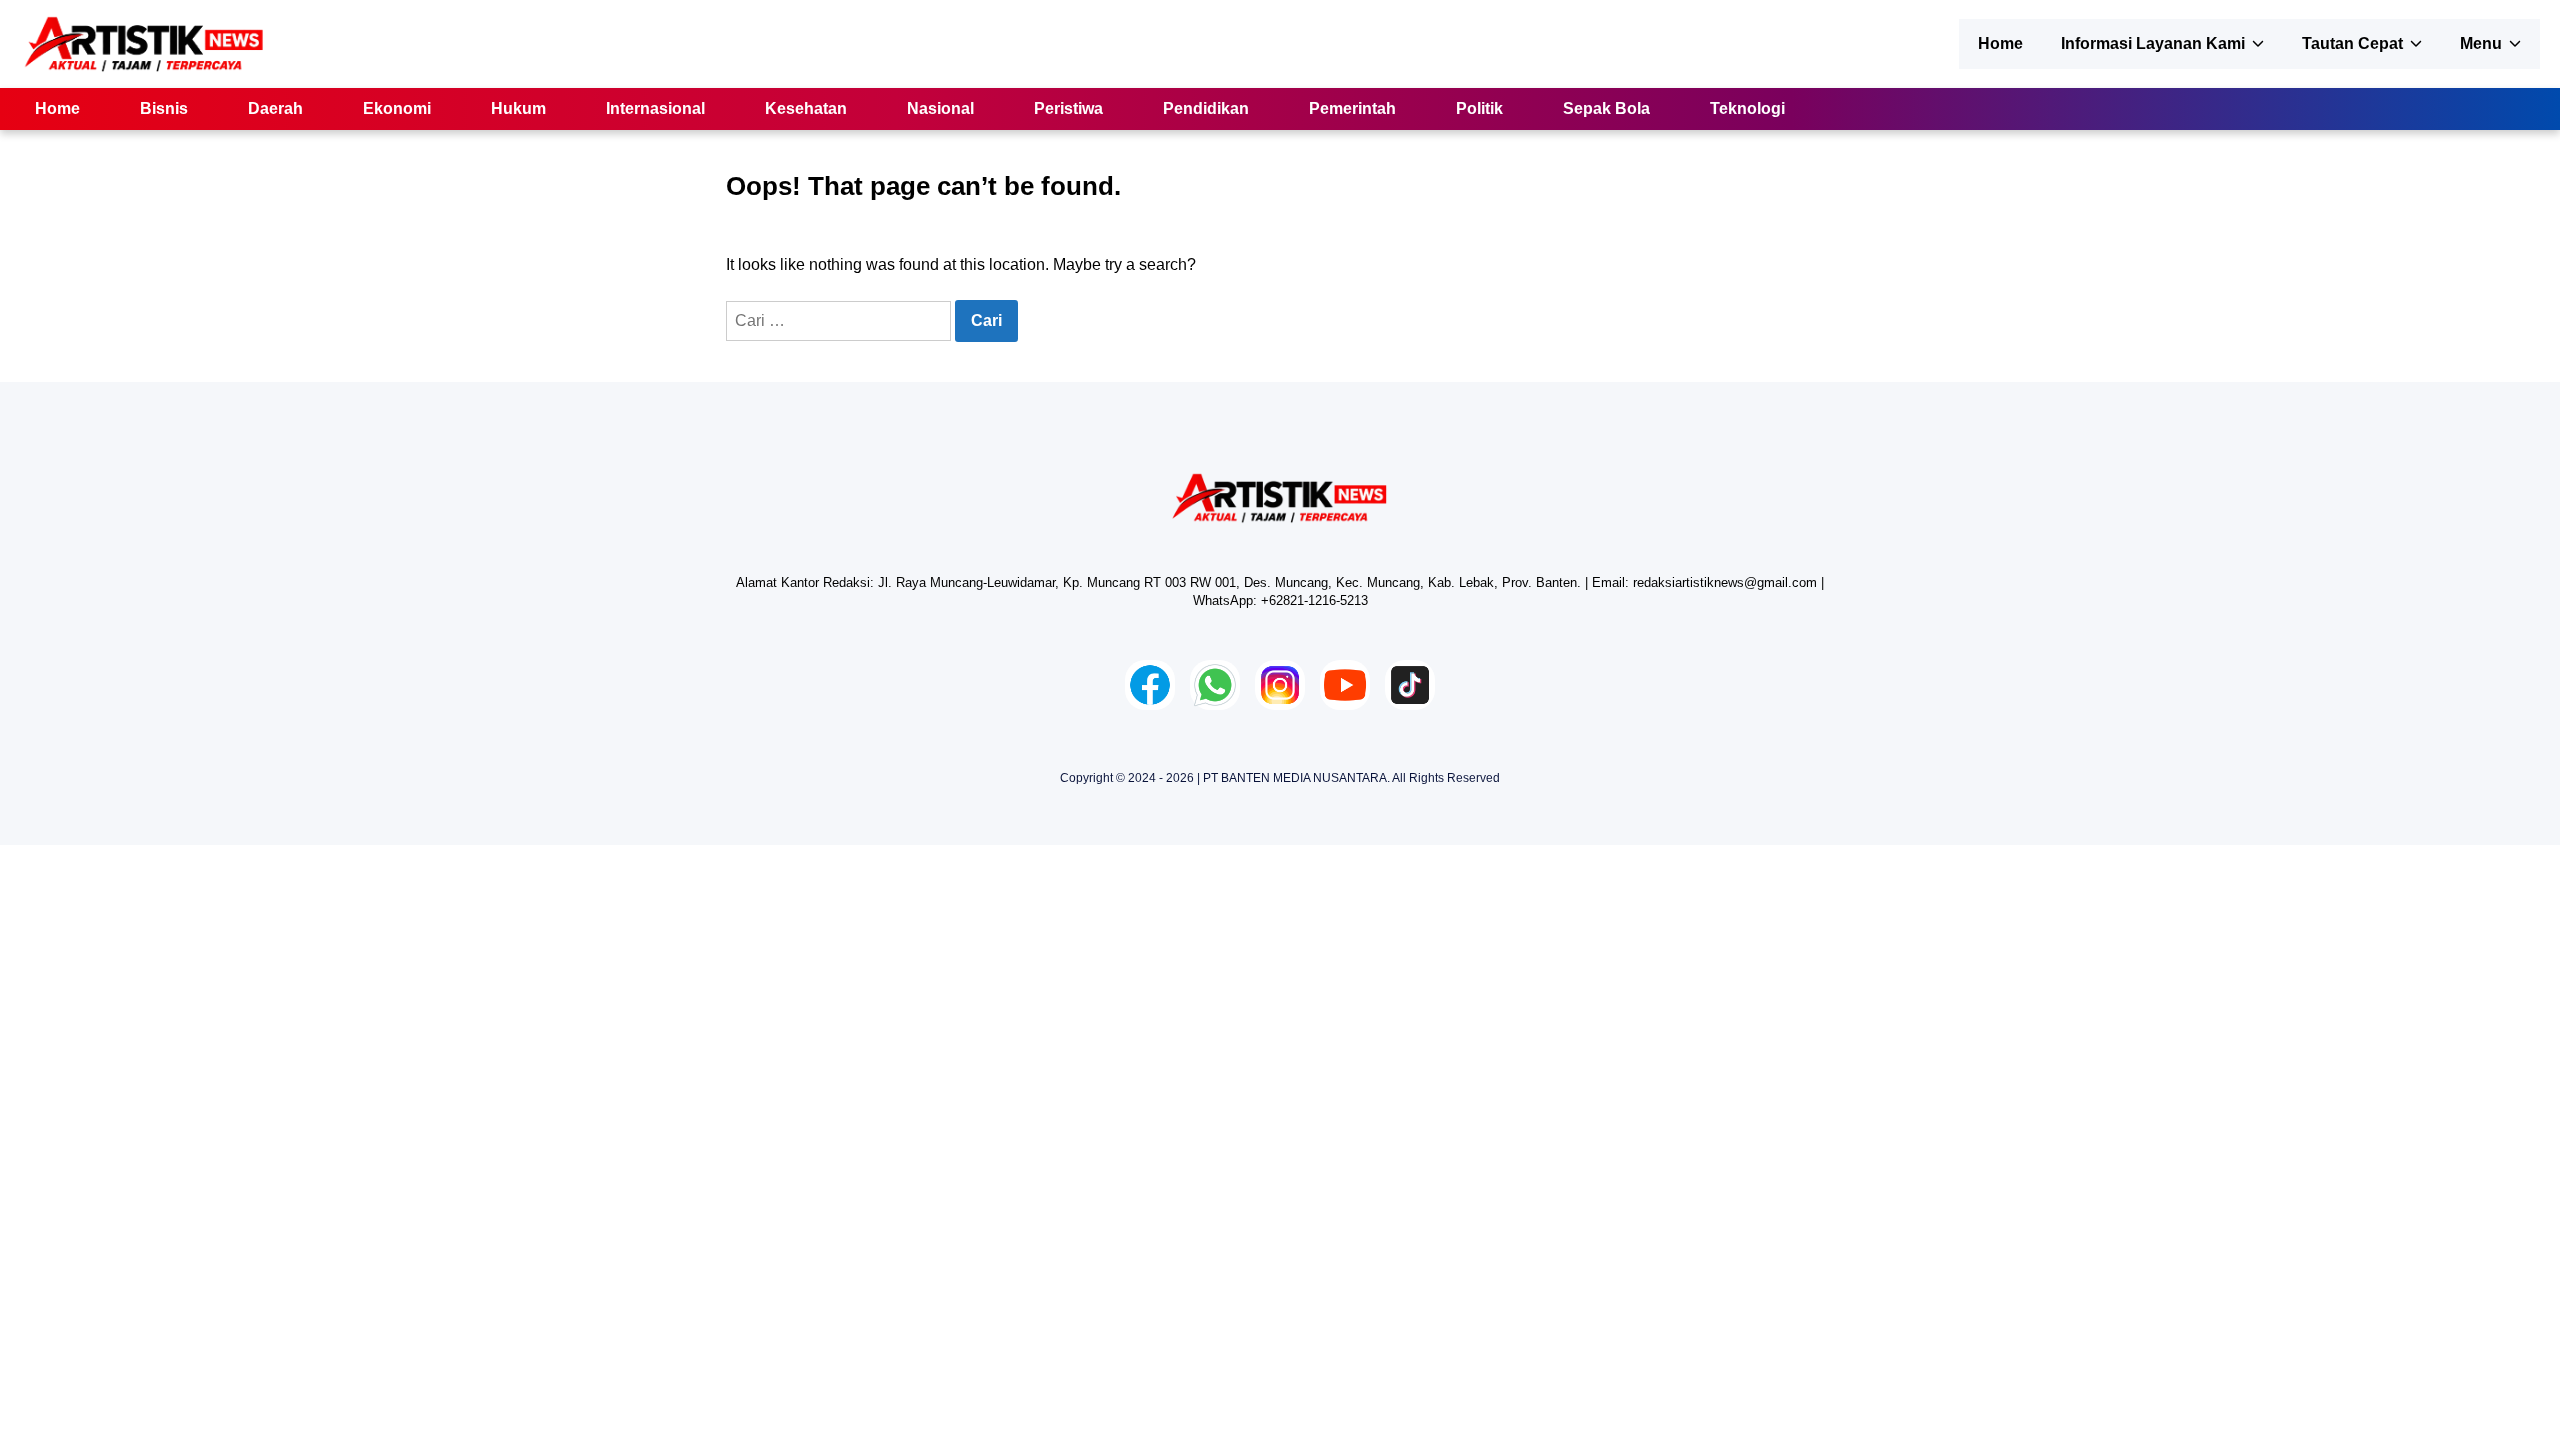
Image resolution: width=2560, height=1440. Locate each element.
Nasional (940, 108)
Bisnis (164, 108)
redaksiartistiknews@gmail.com (1725, 582)
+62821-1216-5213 (1314, 600)
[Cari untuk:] (840, 320)
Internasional (655, 108)
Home (2000, 43)
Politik (1479, 108)
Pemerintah (1352, 108)
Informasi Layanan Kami (2153, 43)
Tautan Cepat (2352, 43)
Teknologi (1747, 108)
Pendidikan (1206, 108)
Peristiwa (1068, 108)
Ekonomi (397, 108)
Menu (2481, 43)
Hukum (518, 108)
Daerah (275, 108)
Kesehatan (806, 108)
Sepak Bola (1606, 108)
